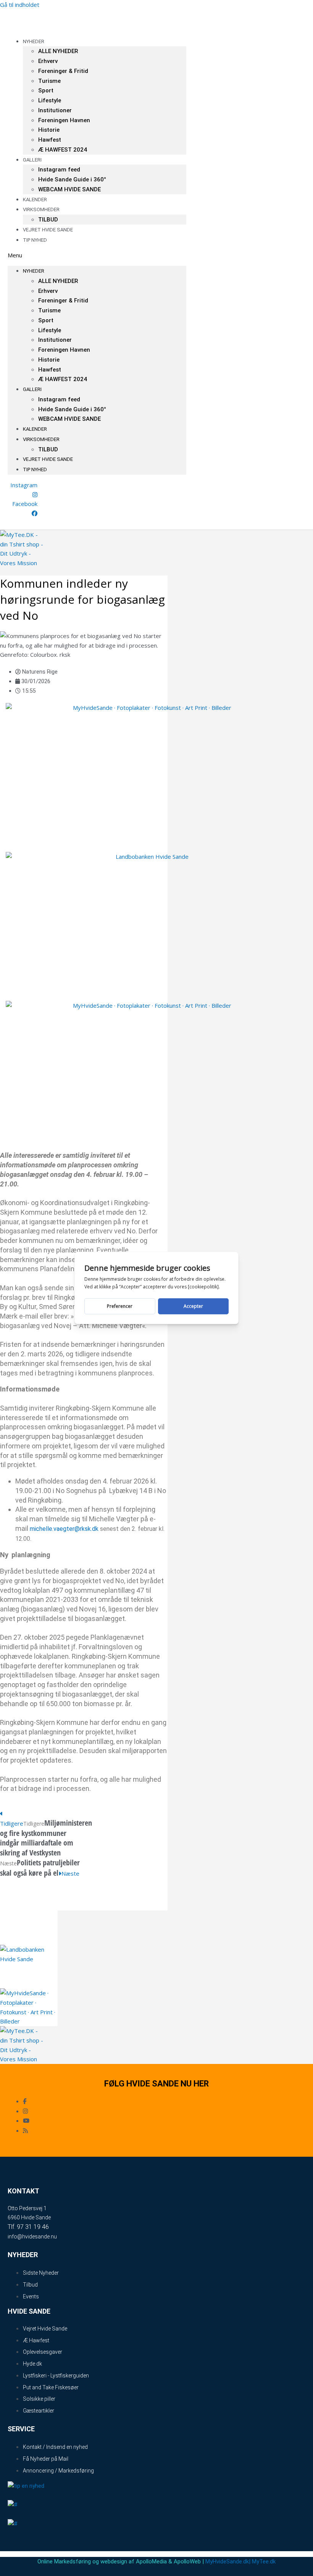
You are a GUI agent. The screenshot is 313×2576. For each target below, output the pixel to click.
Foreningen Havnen (64, 120)
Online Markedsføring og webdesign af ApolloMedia (102, 2561)
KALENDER (35, 429)
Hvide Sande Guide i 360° (72, 179)
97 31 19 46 (33, 2227)
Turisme (49, 81)
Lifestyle (50, 100)
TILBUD (48, 449)
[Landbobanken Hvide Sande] (149, 857)
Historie (49, 130)
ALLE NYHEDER (58, 51)
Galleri (32, 160)
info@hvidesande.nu (32, 2237)
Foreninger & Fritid (63, 71)
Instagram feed (59, 170)
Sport (46, 90)
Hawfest (50, 140)
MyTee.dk (264, 2561)
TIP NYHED (35, 240)
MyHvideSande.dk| (228, 2561)
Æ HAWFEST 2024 (63, 150)
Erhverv (48, 61)
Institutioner (55, 110)
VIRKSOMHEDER (41, 209)
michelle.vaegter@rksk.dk (64, 1529)
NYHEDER (34, 41)
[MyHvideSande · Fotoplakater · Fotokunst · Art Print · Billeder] (149, 708)
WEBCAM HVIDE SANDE (69, 189)
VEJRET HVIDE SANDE (48, 230)
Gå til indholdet (20, 5)
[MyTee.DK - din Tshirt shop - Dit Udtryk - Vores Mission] (22, 563)
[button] (97, 255)
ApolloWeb (187, 2561)
